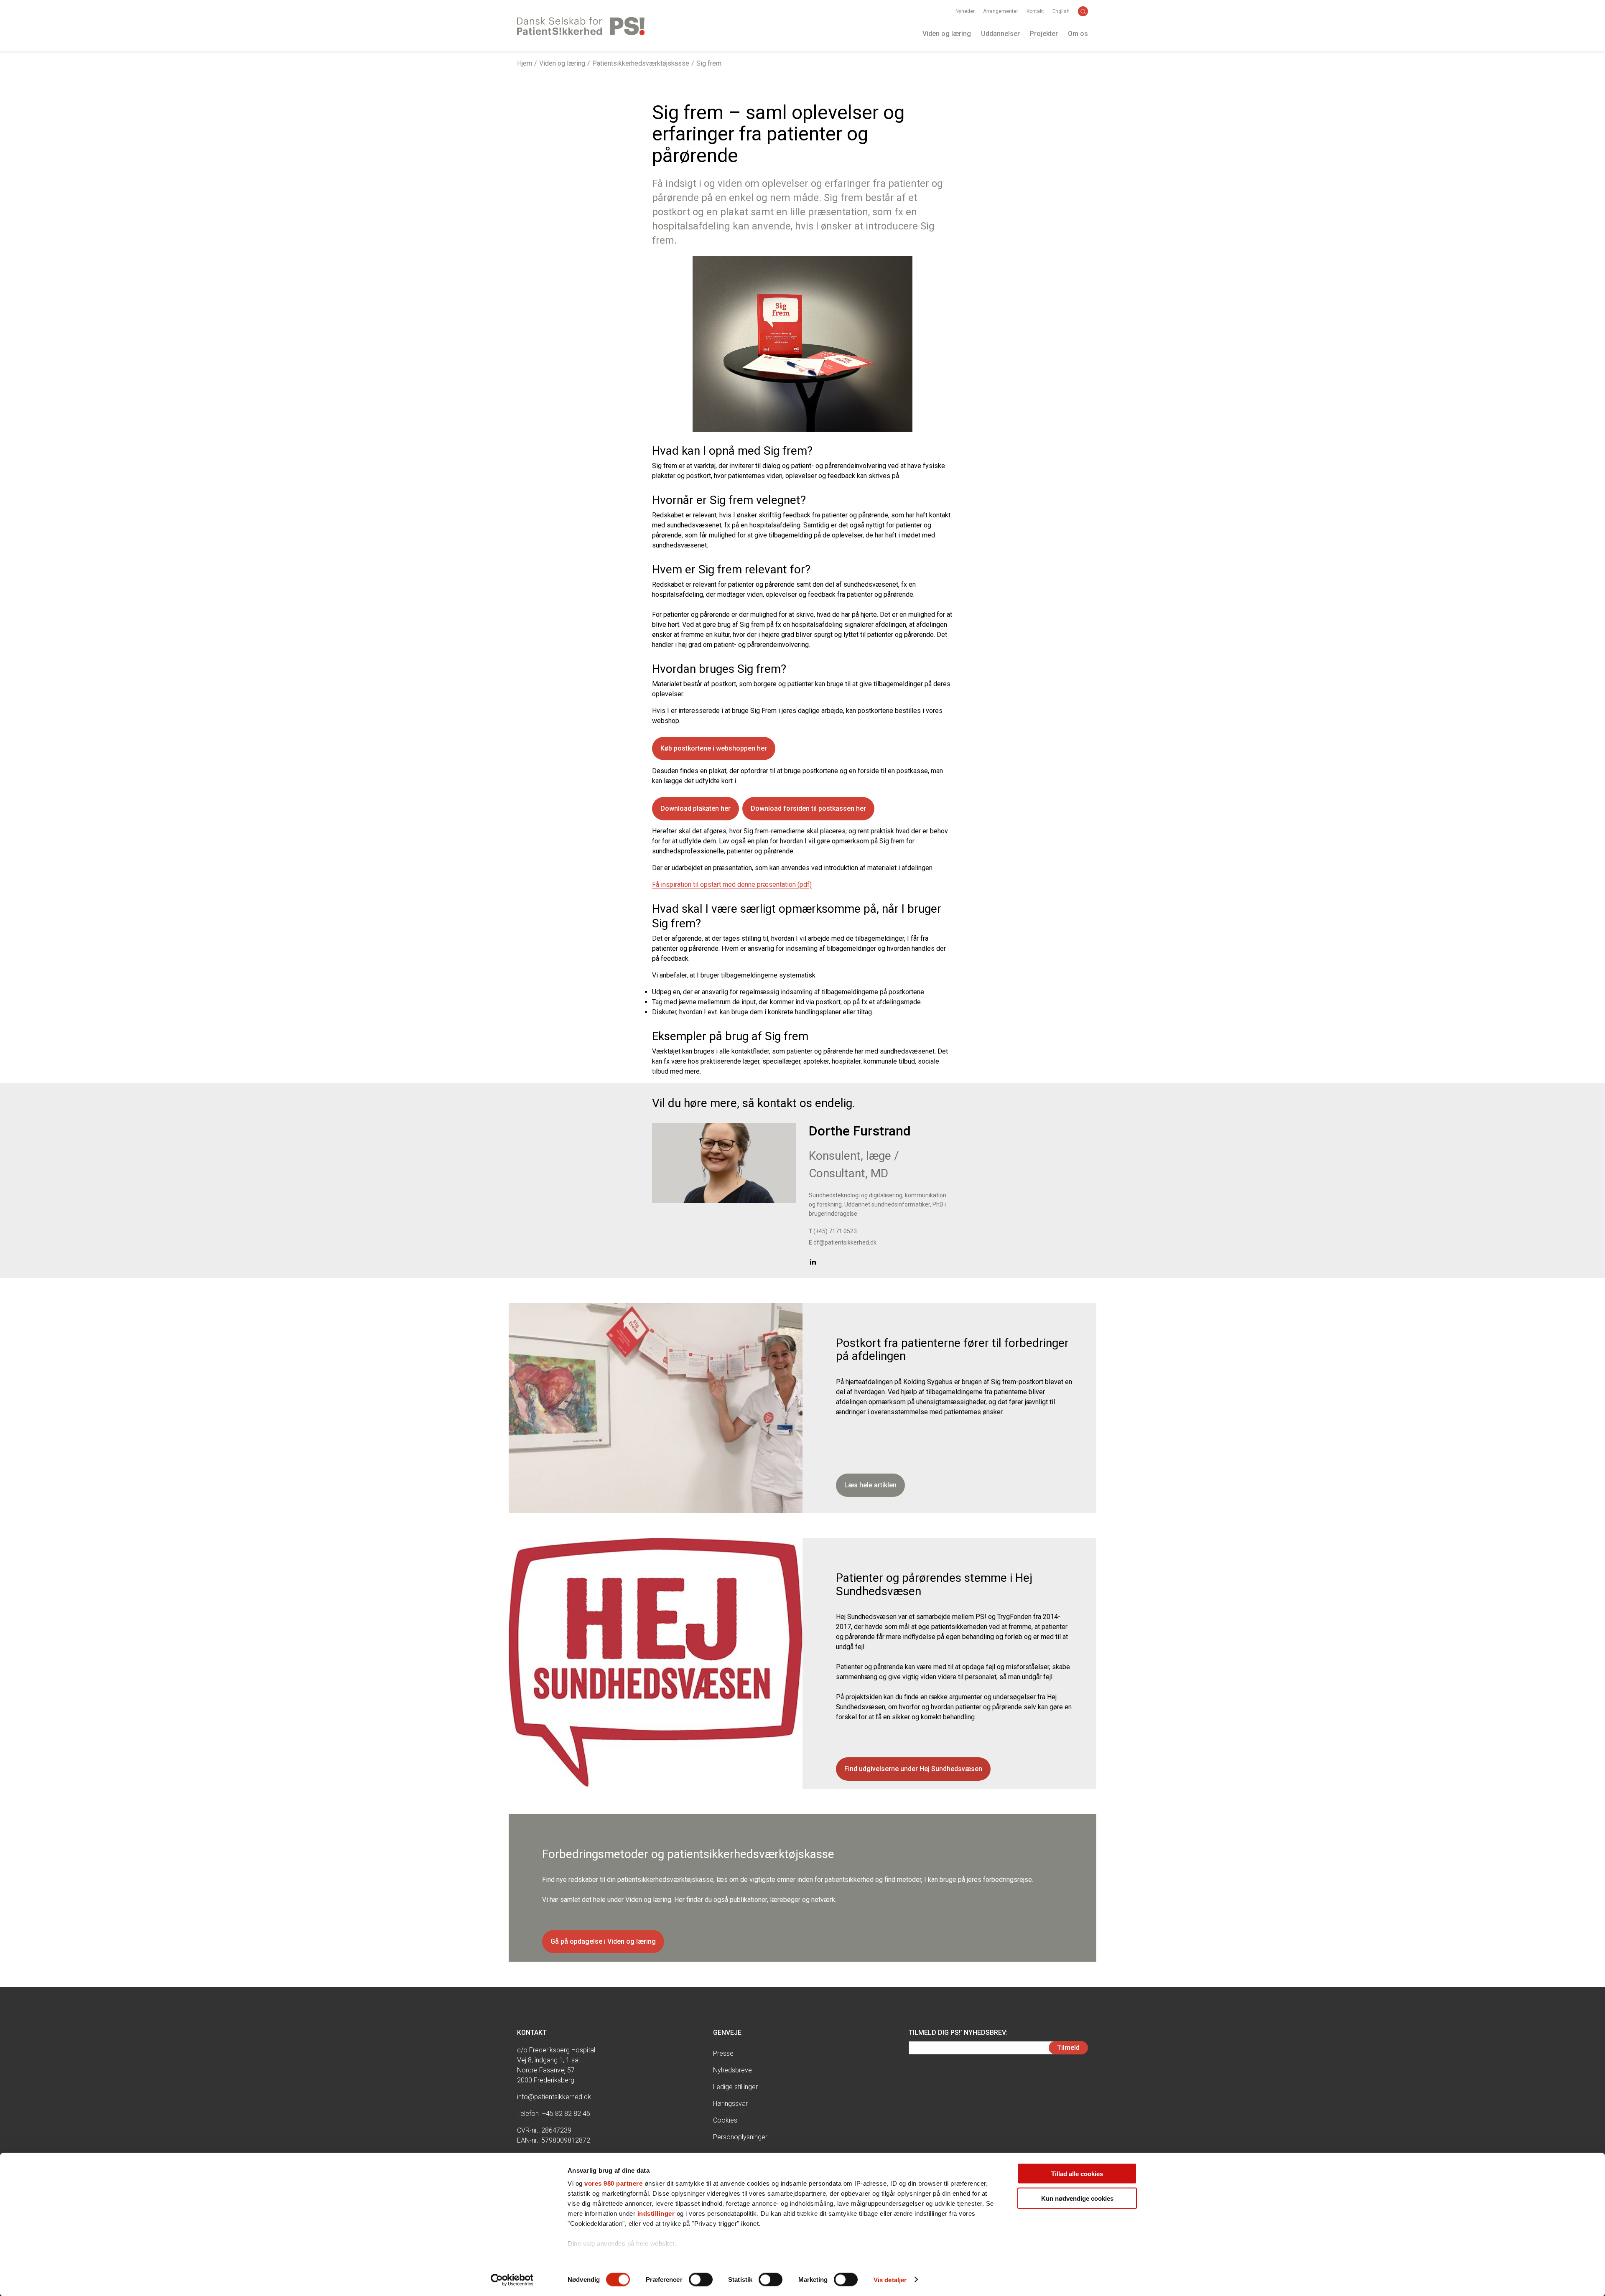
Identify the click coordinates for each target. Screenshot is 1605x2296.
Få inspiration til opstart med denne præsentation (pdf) (732, 885)
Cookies (725, 2120)
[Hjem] (581, 26)
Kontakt (1035, 11)
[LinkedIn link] (813, 1261)
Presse (723, 2053)
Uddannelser (1000, 34)
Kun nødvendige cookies (1077, 2198)
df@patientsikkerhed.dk (843, 1242)
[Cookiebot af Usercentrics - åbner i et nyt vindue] (512, 2280)
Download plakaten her (695, 808)
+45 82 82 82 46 (566, 2114)
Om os (1078, 34)
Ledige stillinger (735, 2087)
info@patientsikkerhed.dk (554, 2097)
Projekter (1044, 34)
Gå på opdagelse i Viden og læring (603, 1941)
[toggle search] (1083, 11)
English (1061, 11)
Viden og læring (947, 34)
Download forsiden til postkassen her (808, 808)
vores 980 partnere (613, 2183)
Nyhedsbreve (732, 2070)
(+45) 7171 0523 (833, 1231)
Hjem (525, 63)
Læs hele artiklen (870, 1485)
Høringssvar (730, 2104)
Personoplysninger (740, 2137)
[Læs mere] (724, 1163)
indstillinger (656, 2213)
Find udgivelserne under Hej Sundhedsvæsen (913, 1769)
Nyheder (965, 11)
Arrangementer (1001, 11)
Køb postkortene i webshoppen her (714, 748)
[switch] (701, 2279)
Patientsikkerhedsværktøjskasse (641, 63)
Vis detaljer (890, 2279)
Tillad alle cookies (1077, 2174)
